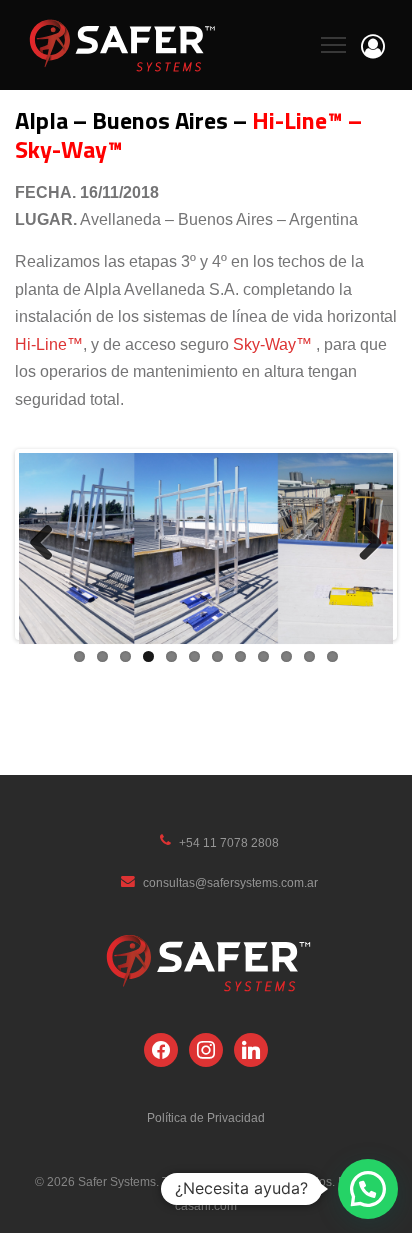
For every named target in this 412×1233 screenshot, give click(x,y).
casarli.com (206, 1206)
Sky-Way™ (272, 344)
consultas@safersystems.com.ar (230, 883)
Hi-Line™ (49, 344)
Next (363, 544)
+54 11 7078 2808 (229, 843)
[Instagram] (206, 1049)
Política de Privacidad (206, 1118)
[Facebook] (161, 1049)
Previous (49, 544)
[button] (368, 1189)
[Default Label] (251, 1049)
